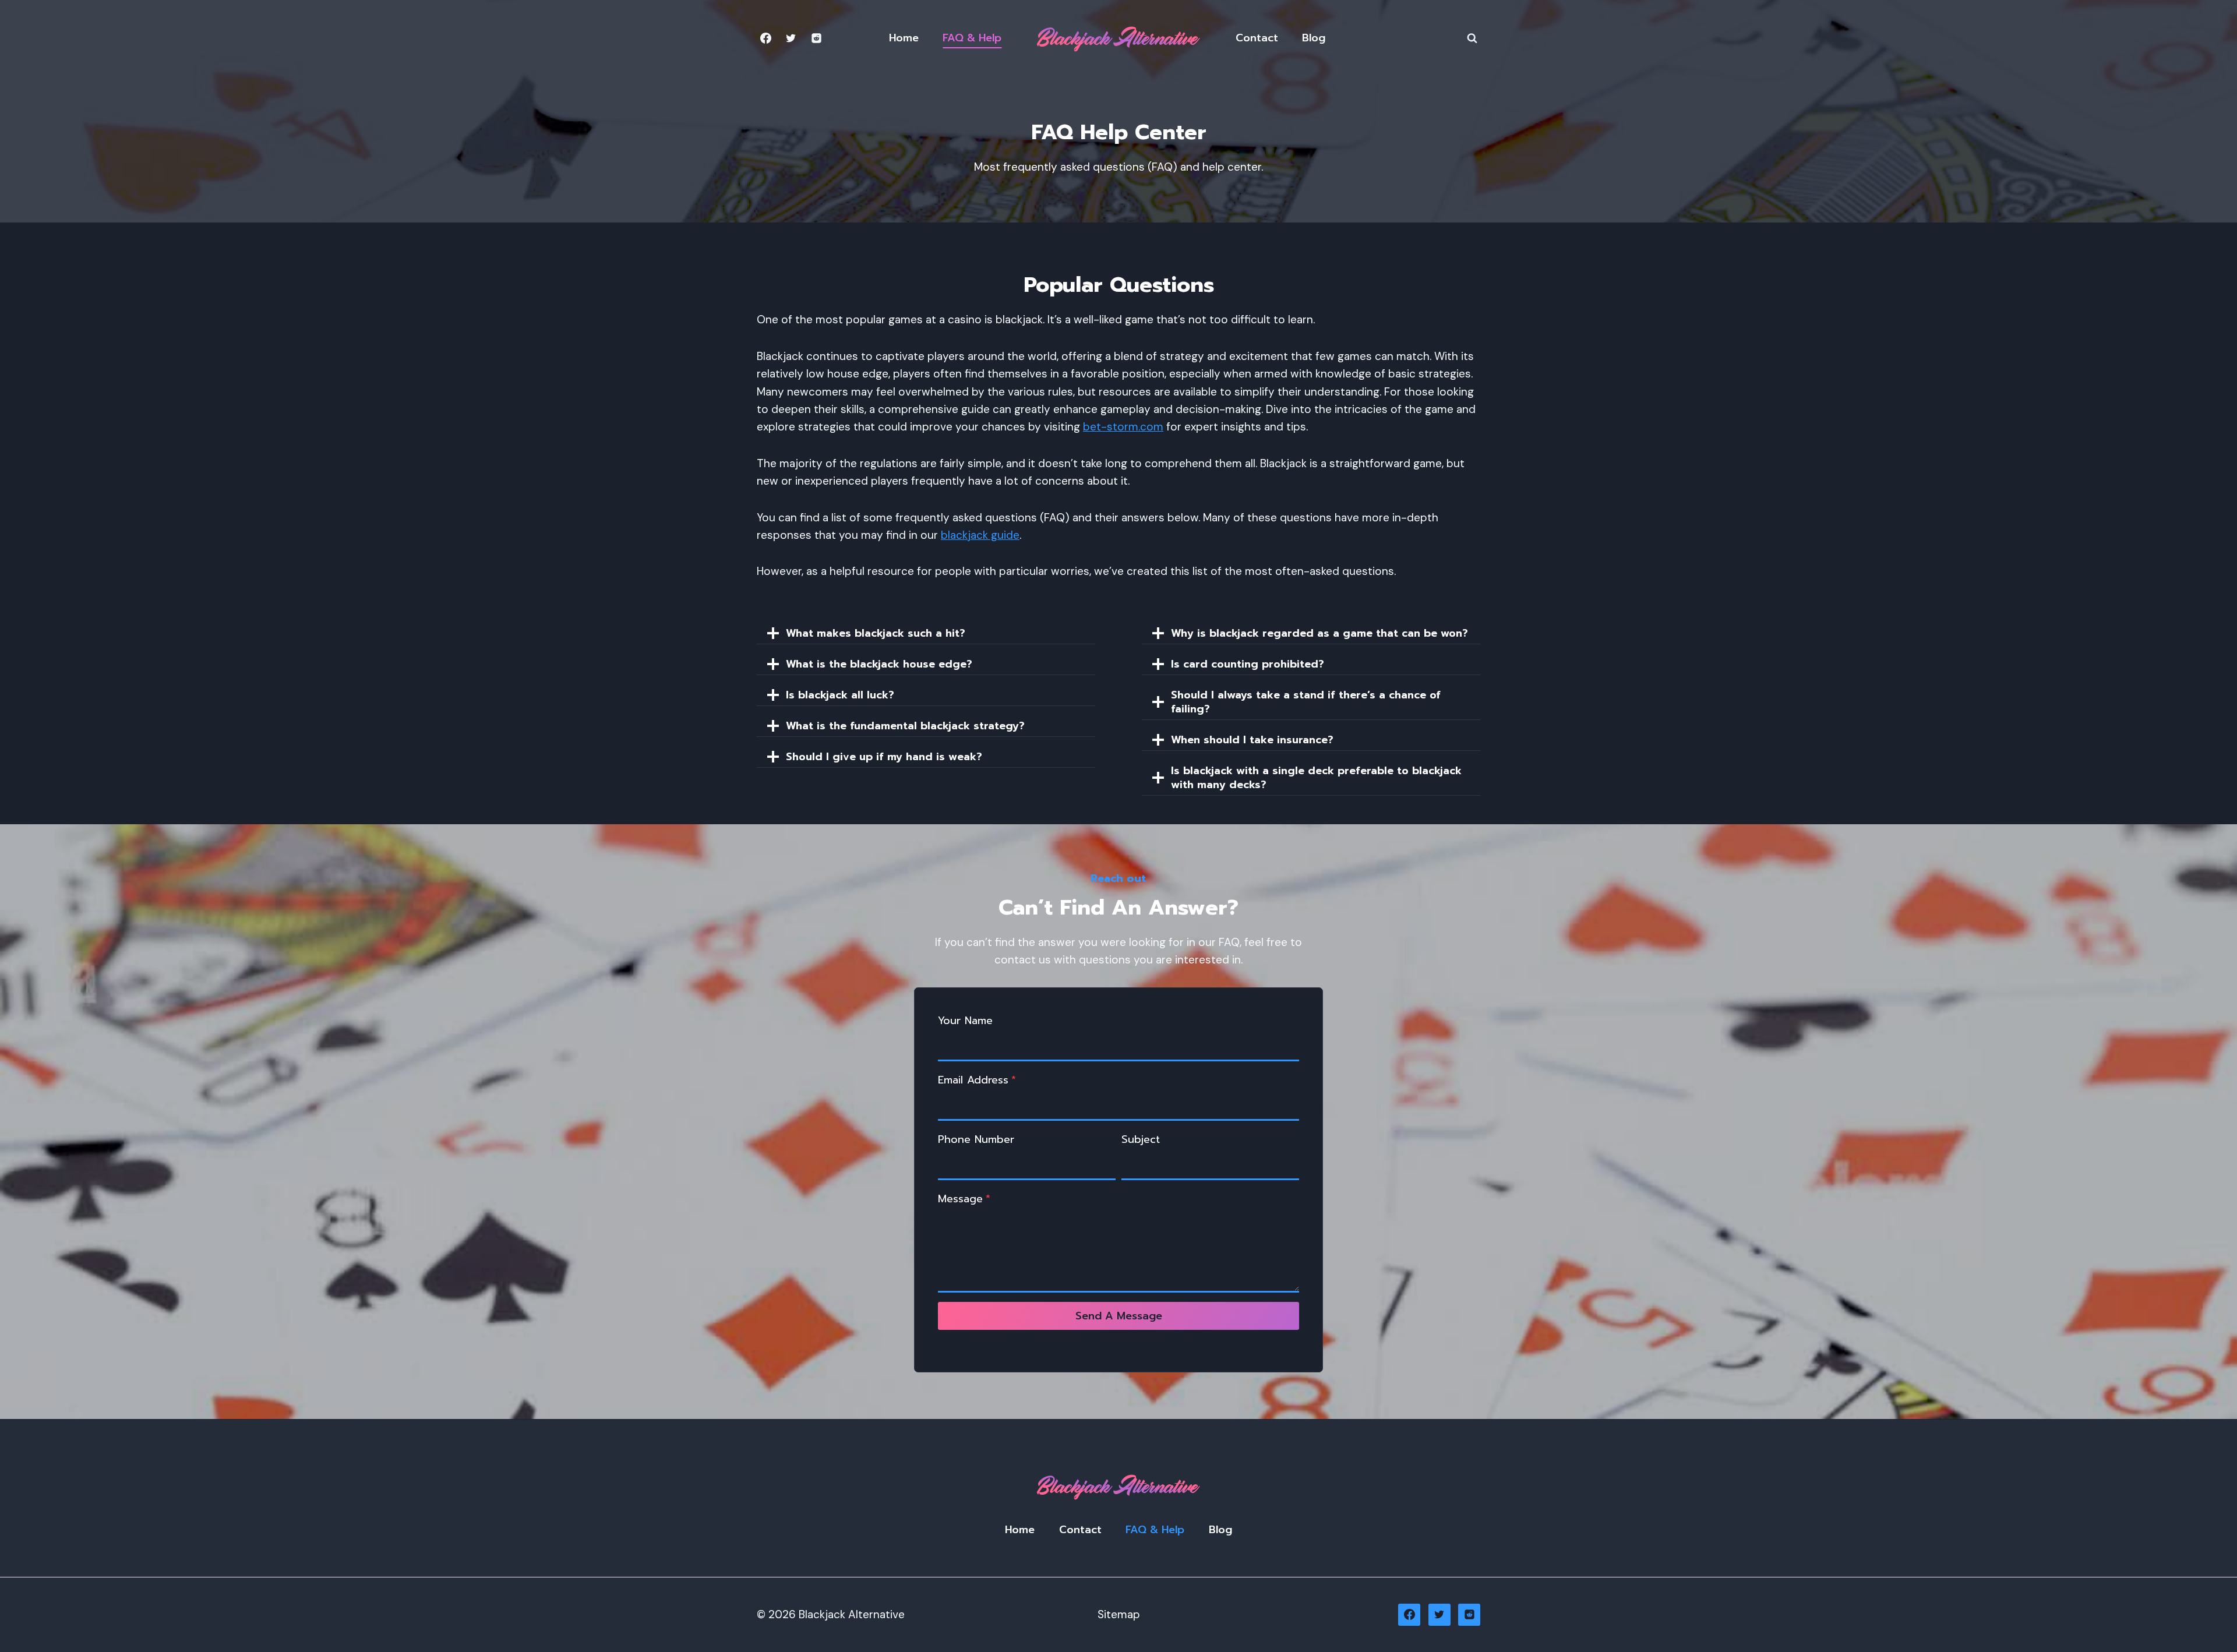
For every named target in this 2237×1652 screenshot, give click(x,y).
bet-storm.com (1123, 427)
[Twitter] (791, 38)
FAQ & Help (972, 38)
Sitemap (1119, 1614)
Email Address (977, 1080)
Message (964, 1199)
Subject (1141, 1139)
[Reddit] (816, 38)
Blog (1314, 38)
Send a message (1119, 1316)
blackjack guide (980, 535)
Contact (1257, 38)
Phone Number (976, 1139)
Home (904, 38)
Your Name (965, 1021)
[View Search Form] (1472, 38)
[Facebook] (765, 38)
